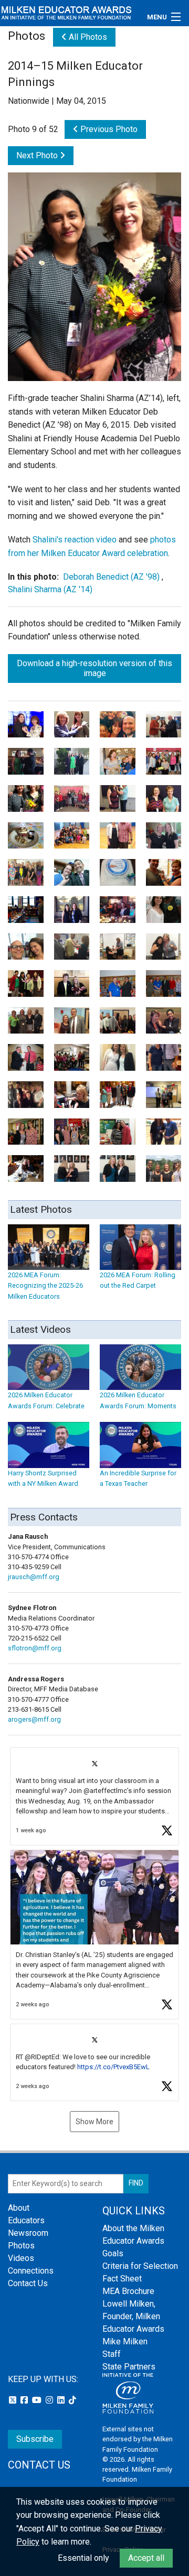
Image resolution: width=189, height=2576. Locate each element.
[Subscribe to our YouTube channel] (38, 2400)
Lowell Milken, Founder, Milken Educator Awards (133, 2316)
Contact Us (28, 2283)
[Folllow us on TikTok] (72, 2400)
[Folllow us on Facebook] (25, 2400)
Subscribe (35, 2439)
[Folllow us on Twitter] (14, 2400)
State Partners (129, 2367)
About (19, 2208)
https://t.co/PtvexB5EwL (113, 2067)
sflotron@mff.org (35, 1648)
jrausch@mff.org (34, 1577)
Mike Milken (125, 2341)
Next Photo (38, 155)
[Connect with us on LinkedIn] (62, 2400)
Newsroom (28, 2233)
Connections (31, 2271)
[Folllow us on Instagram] (50, 2400)
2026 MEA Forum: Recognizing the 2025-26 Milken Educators (45, 1286)
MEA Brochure (128, 2291)
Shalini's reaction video (75, 540)
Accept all (146, 2558)
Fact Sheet (122, 2279)
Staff (112, 2354)
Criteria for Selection (140, 2266)
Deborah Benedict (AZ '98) (111, 577)
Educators (26, 2220)
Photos (21, 2246)
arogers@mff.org (34, 1719)
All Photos (87, 37)
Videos (21, 2258)
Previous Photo (108, 129)
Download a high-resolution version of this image (94, 668)
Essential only (83, 2558)
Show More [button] (94, 2122)
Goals (113, 2253)
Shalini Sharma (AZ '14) (50, 589)
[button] (94, 1796)
